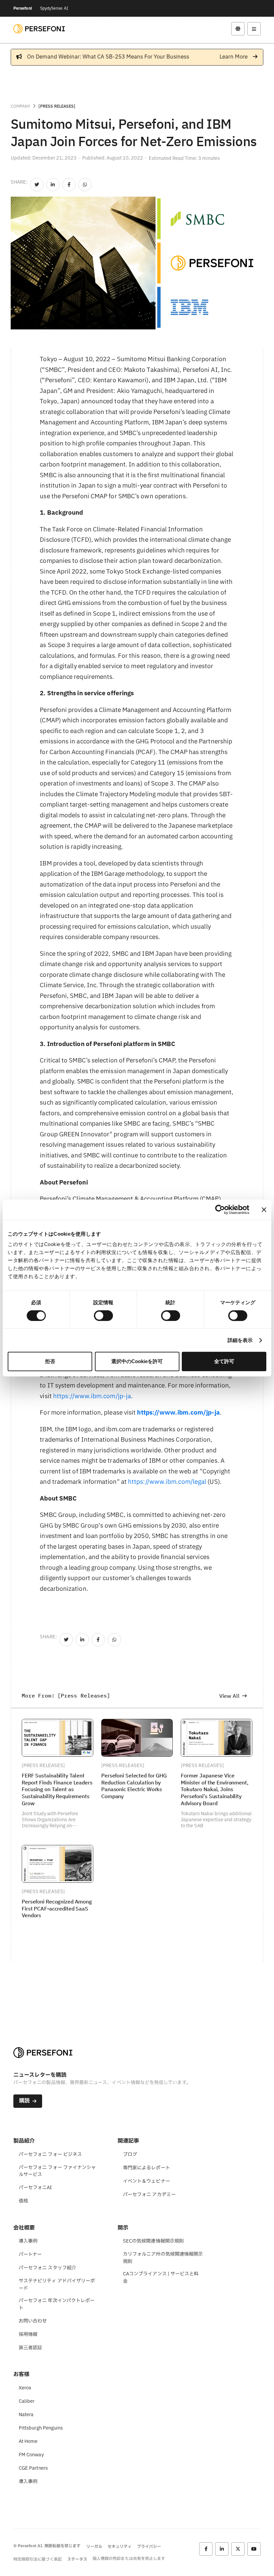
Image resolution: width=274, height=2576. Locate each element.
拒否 (50, 1361)
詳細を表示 (240, 1340)
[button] (238, 29)
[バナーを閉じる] (264, 1210)
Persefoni (23, 8)
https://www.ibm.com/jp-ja (92, 1396)
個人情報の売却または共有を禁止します (129, 2559)
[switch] (103, 1316)
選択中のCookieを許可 (137, 1361)
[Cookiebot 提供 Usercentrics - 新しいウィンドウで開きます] (220, 1210)
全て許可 (224, 1361)
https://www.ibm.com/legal (167, 1482)
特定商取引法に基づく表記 (38, 2559)
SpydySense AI (54, 8)
